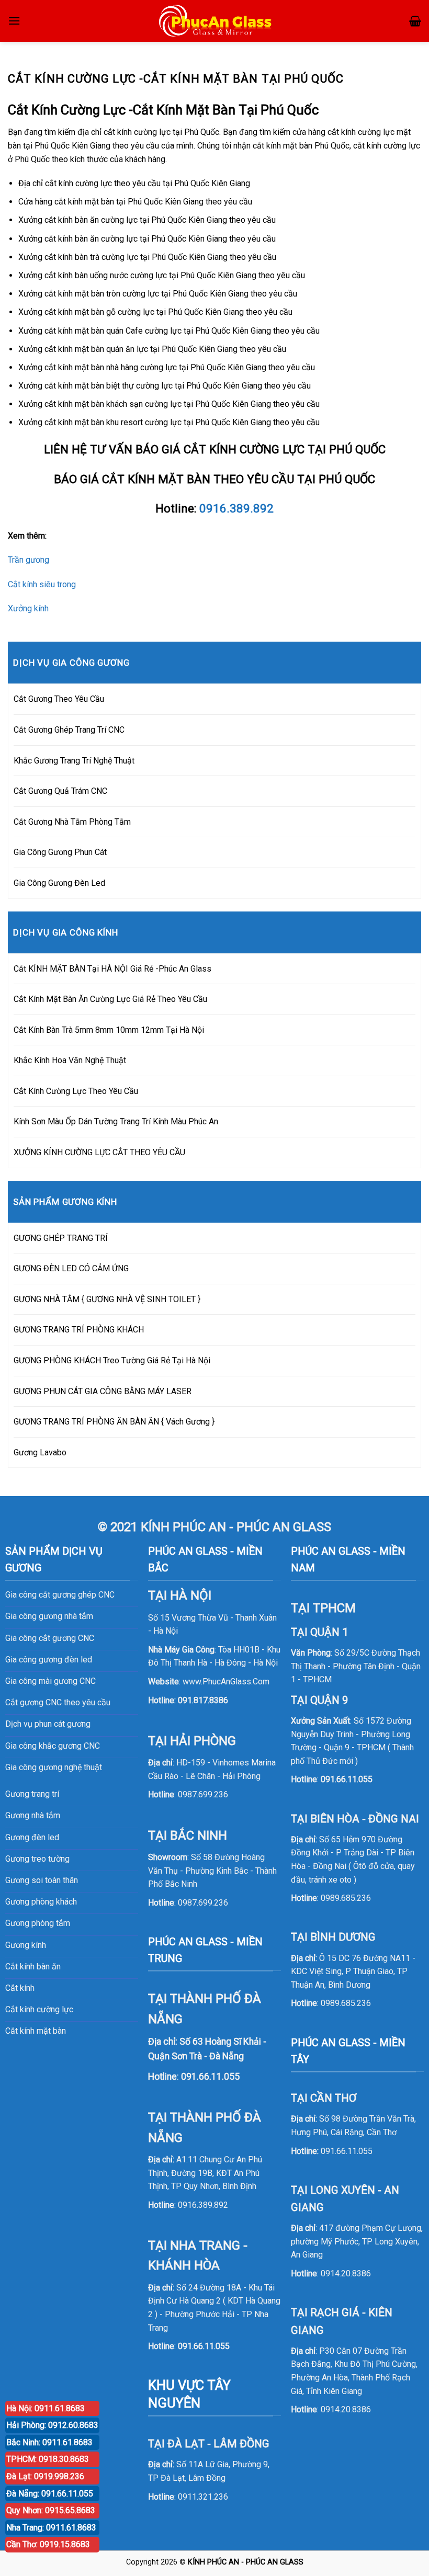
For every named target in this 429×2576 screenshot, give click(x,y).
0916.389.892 (236, 508)
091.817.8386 (203, 1700)
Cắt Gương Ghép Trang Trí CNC (69, 730)
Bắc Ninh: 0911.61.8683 (49, 2442)
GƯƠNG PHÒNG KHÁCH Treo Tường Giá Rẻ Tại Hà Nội (112, 1360)
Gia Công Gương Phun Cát (60, 852)
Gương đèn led (32, 1837)
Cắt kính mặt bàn (36, 2031)
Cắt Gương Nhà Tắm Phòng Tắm (72, 822)
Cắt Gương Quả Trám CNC (60, 791)
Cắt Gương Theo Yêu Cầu (59, 699)
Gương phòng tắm (38, 1923)
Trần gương (29, 560)
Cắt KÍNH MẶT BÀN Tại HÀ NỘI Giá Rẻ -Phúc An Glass (112, 969)
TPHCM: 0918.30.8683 (48, 2459)
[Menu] (14, 21)
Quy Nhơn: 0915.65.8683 (51, 2510)
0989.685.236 (346, 1898)
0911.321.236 (203, 2497)
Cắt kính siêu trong (42, 584)
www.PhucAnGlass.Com (226, 1682)
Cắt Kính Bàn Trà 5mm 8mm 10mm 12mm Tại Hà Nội (109, 1030)
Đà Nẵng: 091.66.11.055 (50, 2494)
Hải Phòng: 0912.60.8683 (52, 2425)
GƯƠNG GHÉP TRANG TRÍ (61, 1238)
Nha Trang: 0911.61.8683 (51, 2528)
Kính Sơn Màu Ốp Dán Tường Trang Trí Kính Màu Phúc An (116, 1121)
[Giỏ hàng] (415, 21)
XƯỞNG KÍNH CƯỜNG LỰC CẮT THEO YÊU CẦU (99, 1152)
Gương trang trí (32, 1794)
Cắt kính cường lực (39, 2009)
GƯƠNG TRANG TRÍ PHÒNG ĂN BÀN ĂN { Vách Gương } (114, 1422)
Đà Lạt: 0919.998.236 (45, 2476)
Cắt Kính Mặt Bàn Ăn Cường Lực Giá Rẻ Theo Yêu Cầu (110, 999)
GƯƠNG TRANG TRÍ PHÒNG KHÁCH (79, 1330)
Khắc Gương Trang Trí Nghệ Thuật (74, 761)
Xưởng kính (28, 608)
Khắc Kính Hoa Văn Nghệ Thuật (70, 1060)
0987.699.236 (203, 1794)
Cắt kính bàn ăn (33, 1967)
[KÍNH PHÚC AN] (216, 21)
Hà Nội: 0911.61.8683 (46, 2408)
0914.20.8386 (346, 2273)
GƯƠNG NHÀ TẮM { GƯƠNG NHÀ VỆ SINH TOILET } (107, 1299)
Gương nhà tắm (33, 1815)
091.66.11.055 (204, 2346)
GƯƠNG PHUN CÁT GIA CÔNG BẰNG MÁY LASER (103, 1391)
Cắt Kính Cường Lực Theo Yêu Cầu (76, 1091)
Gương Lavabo (40, 1452)
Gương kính (26, 1945)
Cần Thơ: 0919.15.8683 (48, 2544)
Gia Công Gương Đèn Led (59, 883)
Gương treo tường (37, 1859)
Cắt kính (20, 1988)
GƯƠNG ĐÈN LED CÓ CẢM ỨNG (71, 1268)
